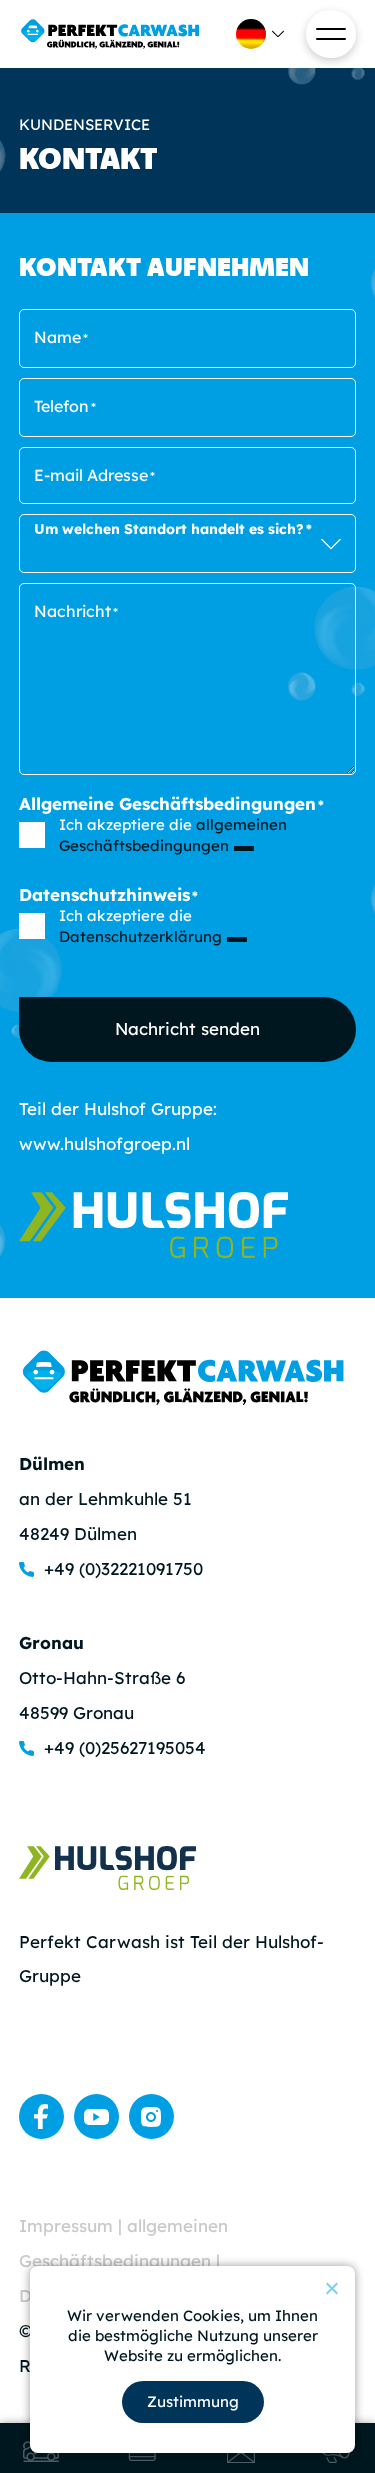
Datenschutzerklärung (140, 936)
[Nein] (331, 2288)
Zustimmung (193, 2401)
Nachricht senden (187, 1028)
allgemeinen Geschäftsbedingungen (173, 835)
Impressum (68, 2225)
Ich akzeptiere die (173, 835)
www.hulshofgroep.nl (104, 1143)
